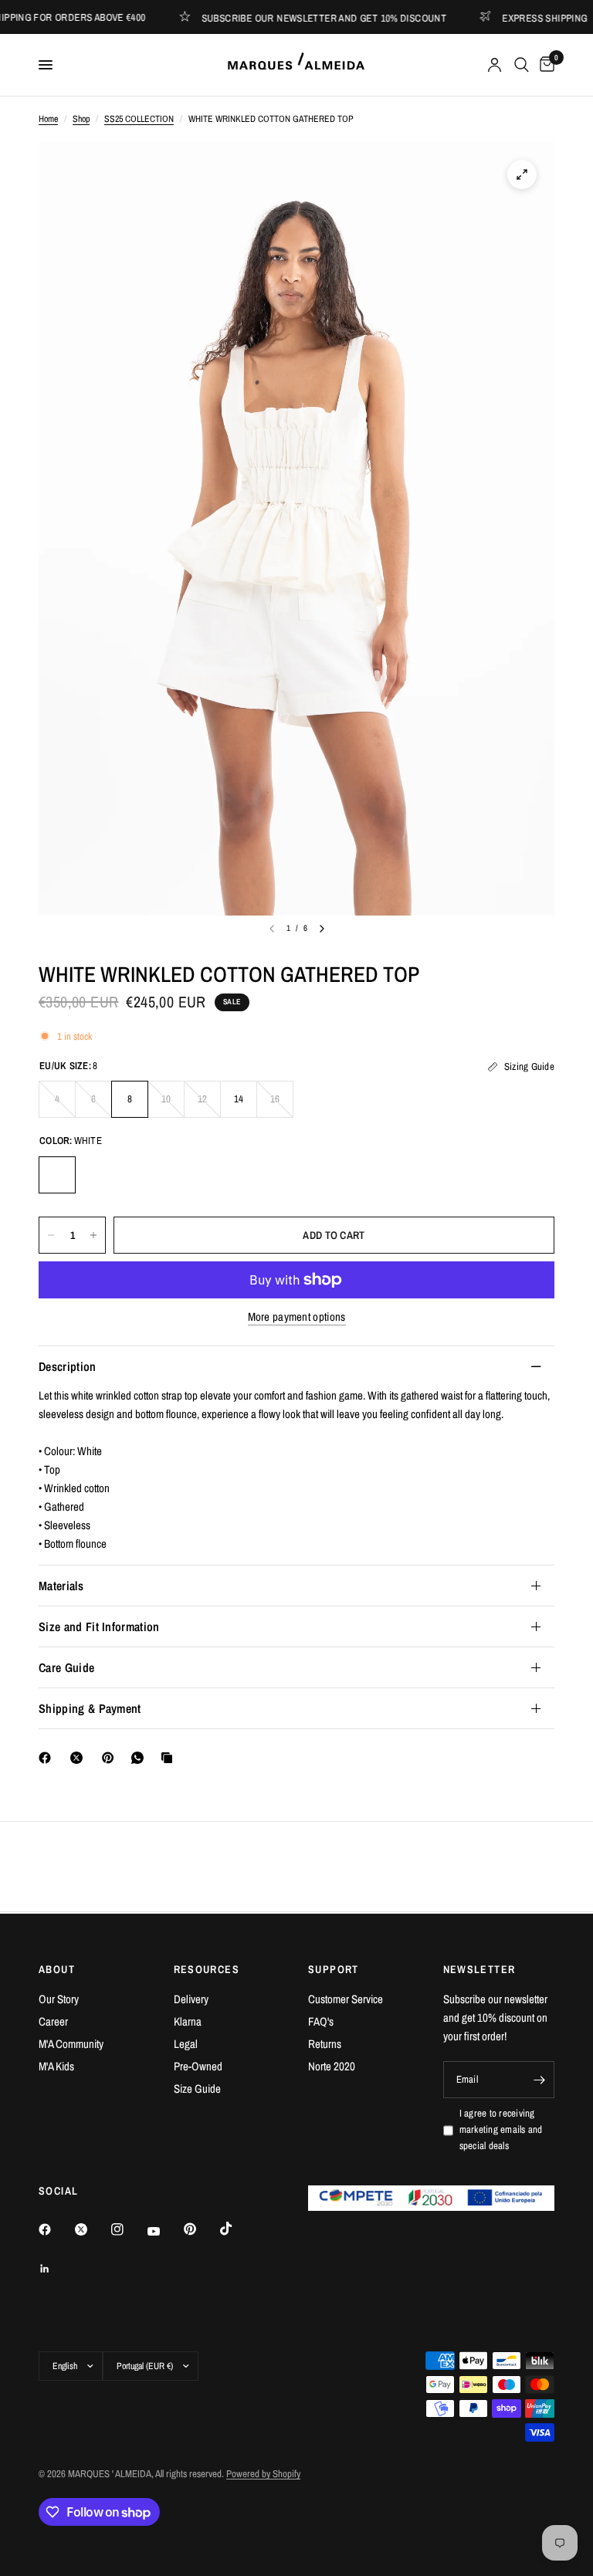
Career (53, 2021)
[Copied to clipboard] (170, 1758)
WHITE (57, 1175)
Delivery (191, 1999)
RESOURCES (207, 1969)
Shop (81, 119)
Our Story (59, 1999)
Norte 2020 (332, 2066)
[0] (544, 65)
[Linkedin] (56, 2269)
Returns (325, 2044)
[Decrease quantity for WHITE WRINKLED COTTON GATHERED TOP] (51, 1235)
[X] (80, 1758)
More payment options (297, 1317)
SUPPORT (334, 1969)
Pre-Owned (198, 2066)
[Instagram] (128, 2229)
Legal (186, 2044)
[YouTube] (164, 2231)
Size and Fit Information (99, 1627)
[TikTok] (237, 2229)
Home (48, 119)
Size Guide (197, 2089)
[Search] (522, 65)
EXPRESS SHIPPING (520, 17)
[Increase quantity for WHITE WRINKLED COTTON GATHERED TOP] (93, 1235)
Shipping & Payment (90, 1708)
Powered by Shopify (263, 2474)
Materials (61, 1586)
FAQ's (321, 2021)
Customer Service (346, 1999)
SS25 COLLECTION (139, 119)
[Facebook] (48, 1758)
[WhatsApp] (141, 1758)
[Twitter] (92, 2229)
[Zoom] (522, 174)
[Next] (322, 929)
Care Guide (66, 1667)
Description (68, 1366)
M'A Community (71, 2044)
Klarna (188, 2021)
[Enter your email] (539, 2080)
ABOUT (57, 1969)
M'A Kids (56, 2066)
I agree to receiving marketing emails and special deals (501, 2129)
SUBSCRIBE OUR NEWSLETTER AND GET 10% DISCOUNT (300, 17)
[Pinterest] (111, 1758)
